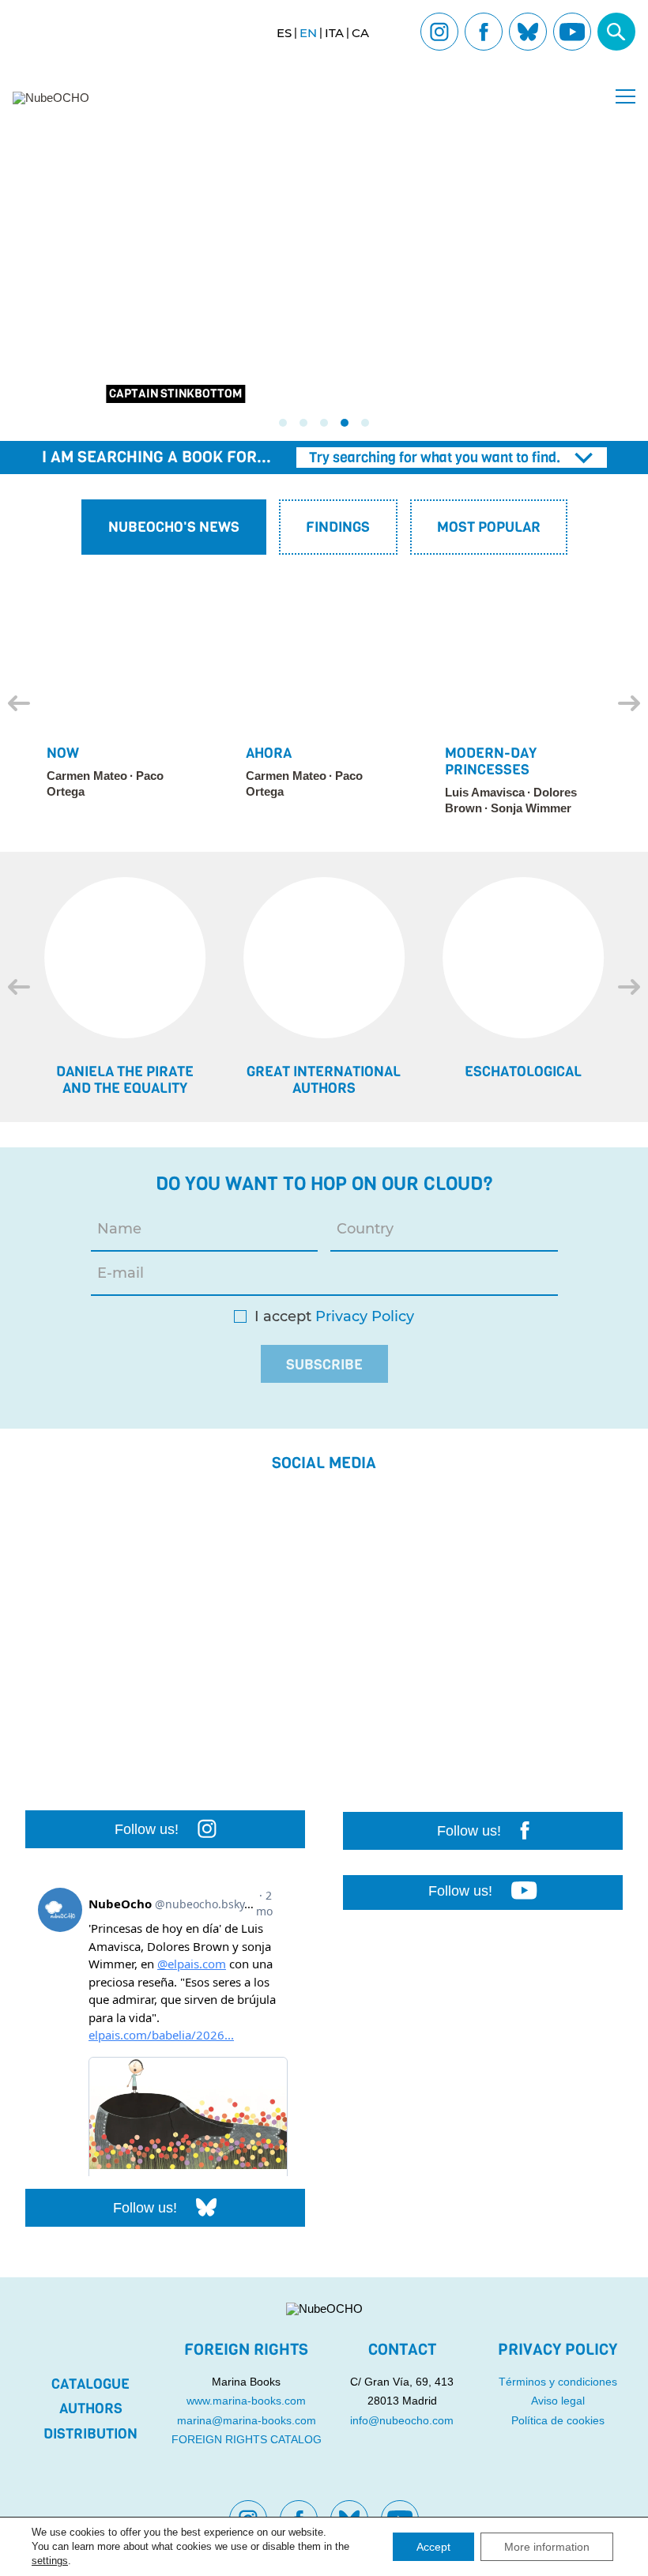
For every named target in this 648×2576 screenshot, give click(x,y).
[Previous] (19, 703)
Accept (433, 2547)
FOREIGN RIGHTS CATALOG (247, 2439)
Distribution (90, 2434)
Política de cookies (558, 2420)
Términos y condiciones (558, 2382)
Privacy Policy (365, 1317)
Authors (91, 2408)
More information (547, 2547)
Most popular (489, 527)
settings (50, 2561)
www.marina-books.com (246, 2401)
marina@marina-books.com (247, 2420)
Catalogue (90, 2384)
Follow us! (147, 1829)
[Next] (629, 703)
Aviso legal (558, 2401)
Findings (338, 527)
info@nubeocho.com (402, 2420)
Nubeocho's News (174, 527)
